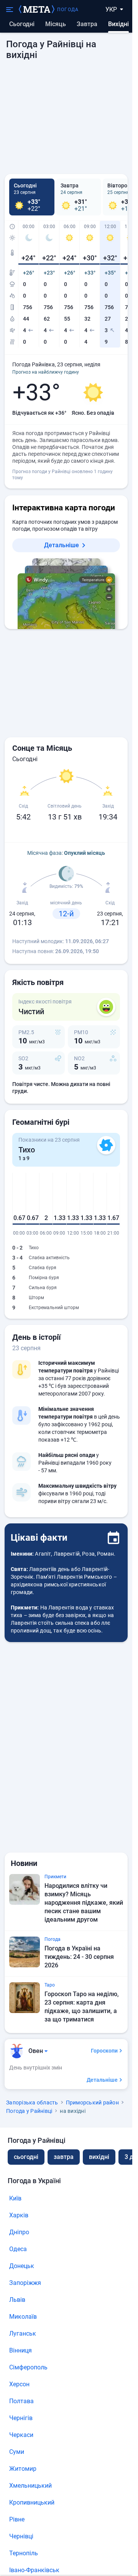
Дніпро (19, 2232)
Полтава (21, 2401)
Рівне (17, 2519)
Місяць (56, 24)
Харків (19, 2215)
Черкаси (21, 2435)
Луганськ (23, 2333)
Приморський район (92, 2103)
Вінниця (21, 2350)
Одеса (18, 2249)
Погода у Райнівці (29, 2111)
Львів (17, 2300)
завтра (64, 2157)
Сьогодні (22, 24)
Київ (15, 2198)
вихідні (99, 2157)
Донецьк (22, 2266)
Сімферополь (28, 2367)
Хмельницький (30, 2486)
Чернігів (21, 2418)
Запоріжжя (25, 2283)
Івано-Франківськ (34, 2570)
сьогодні (26, 2157)
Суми (17, 2452)
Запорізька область (32, 2103)
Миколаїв (23, 2317)
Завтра (87, 24)
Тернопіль (24, 2553)
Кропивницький (32, 2502)
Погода (68, 10)
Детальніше (62, 545)
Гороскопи (104, 2051)
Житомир (23, 2469)
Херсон (19, 2384)
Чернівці (21, 2536)
